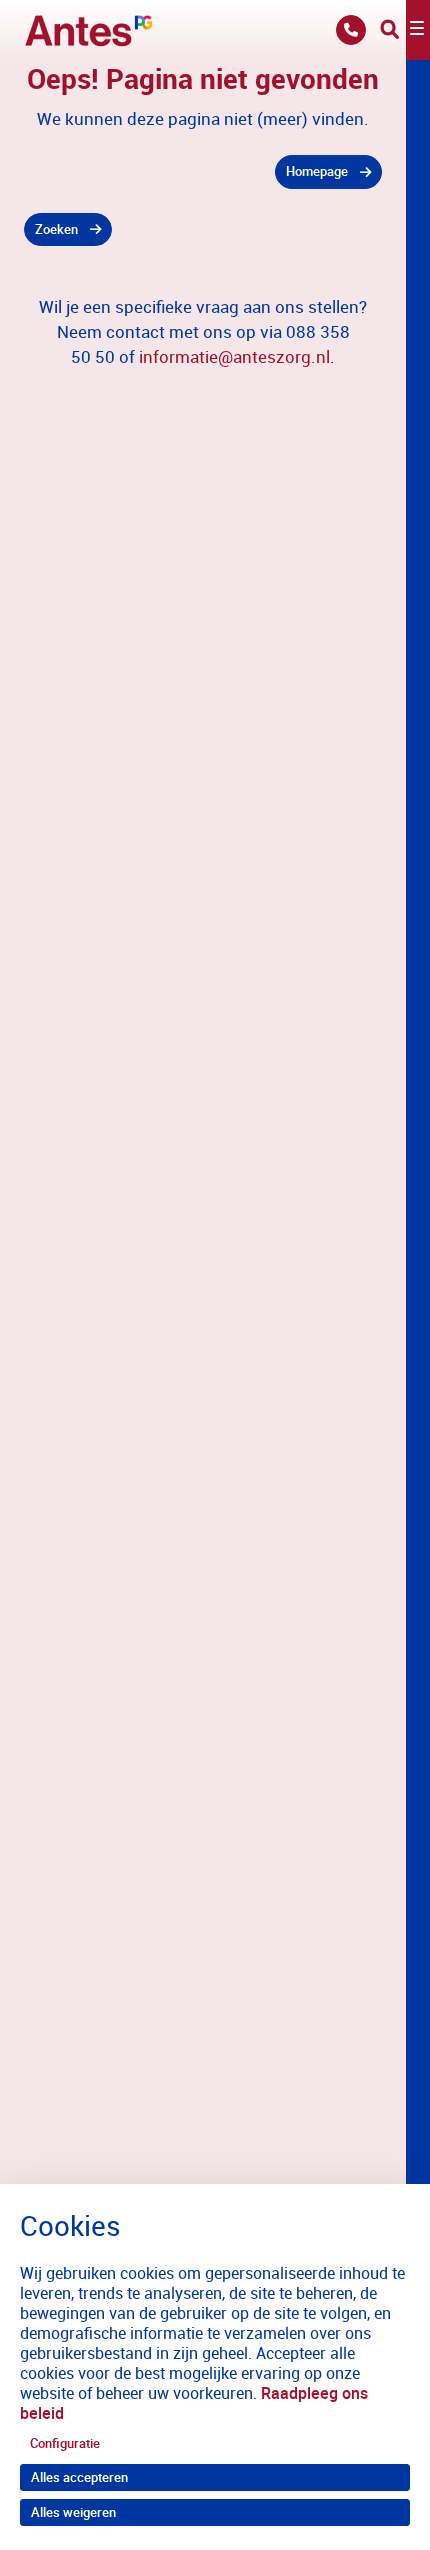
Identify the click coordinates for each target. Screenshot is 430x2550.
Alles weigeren (73, 2512)
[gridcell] (203, 172)
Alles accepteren (79, 2477)
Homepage (317, 171)
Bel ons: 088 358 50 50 (351, 30)
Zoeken (56, 229)
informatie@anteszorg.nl (234, 356)
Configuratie (65, 2443)
